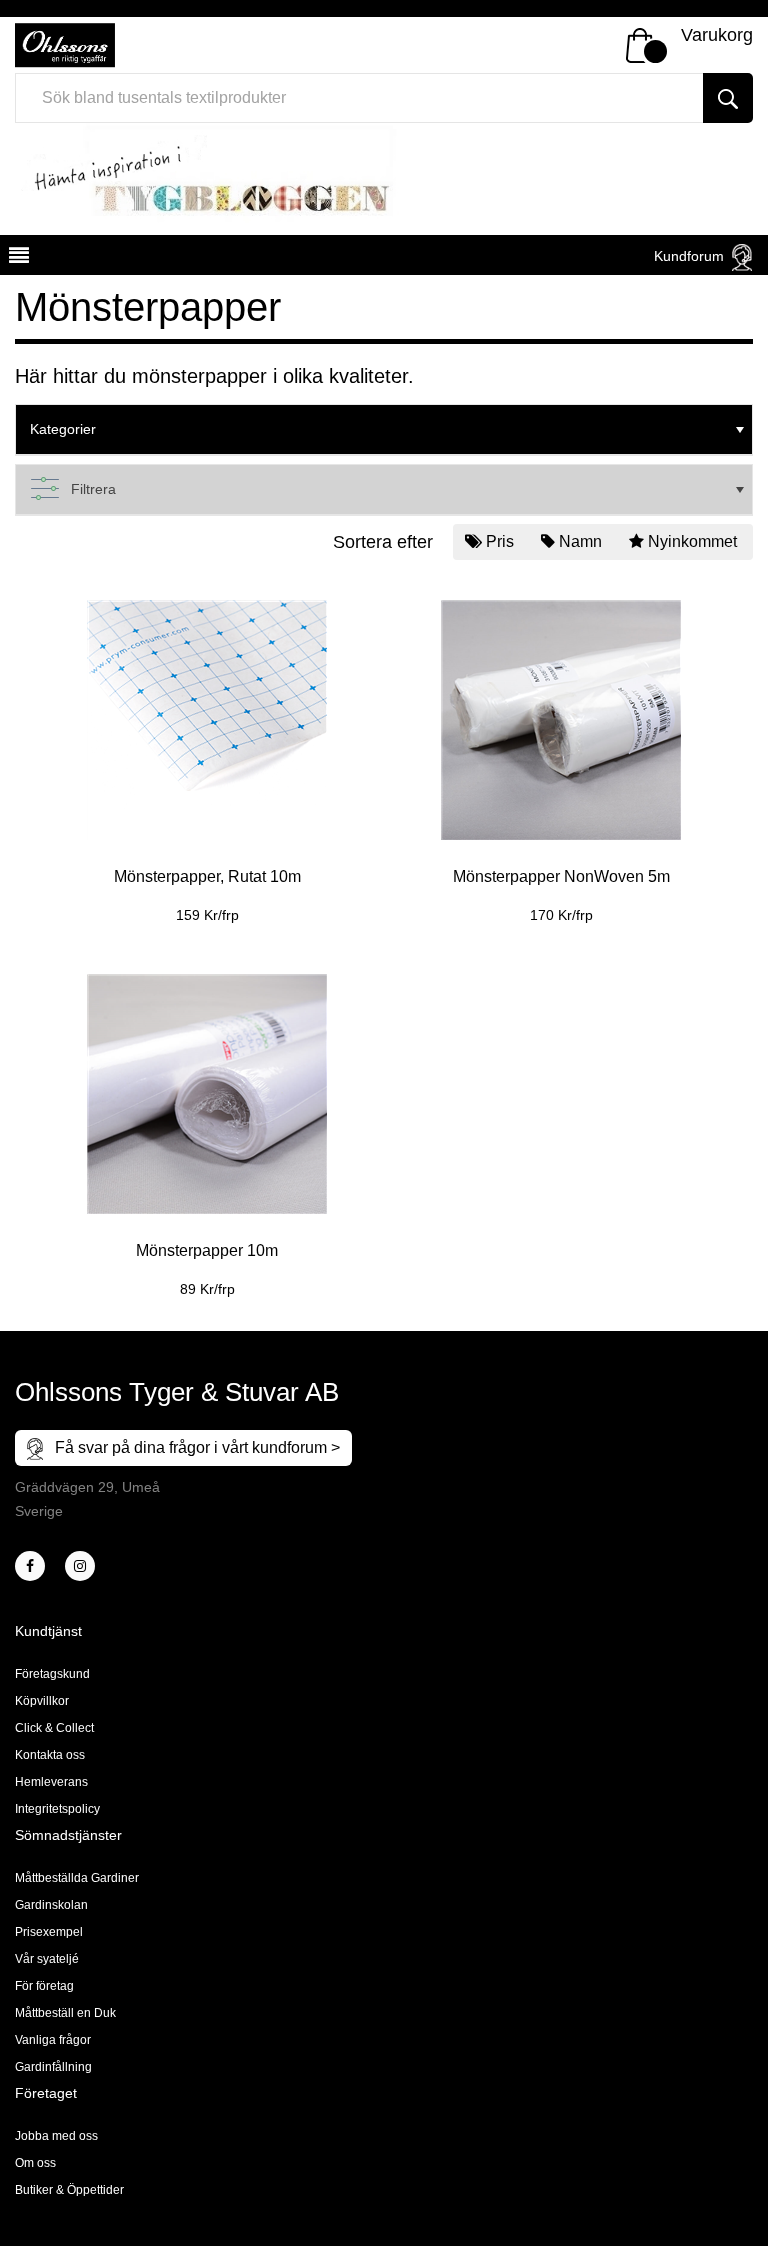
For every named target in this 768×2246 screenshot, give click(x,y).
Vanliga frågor (53, 2040)
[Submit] (728, 98)
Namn (580, 541)
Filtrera (93, 489)
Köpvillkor (42, 1701)
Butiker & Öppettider (69, 2190)
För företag (44, 1986)
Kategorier (63, 429)
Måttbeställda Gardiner (77, 1878)
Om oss (35, 2163)
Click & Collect (54, 1728)
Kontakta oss (50, 1755)
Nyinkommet (692, 541)
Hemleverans (51, 1782)
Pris (500, 541)
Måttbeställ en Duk (65, 2013)
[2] (30, 1566)
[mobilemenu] (17, 258)
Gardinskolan (51, 1905)
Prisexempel (49, 1932)
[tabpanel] (207, 747)
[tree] (384, 430)
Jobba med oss (56, 2136)
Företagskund (52, 1674)
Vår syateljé (47, 1959)
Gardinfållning (53, 2067)
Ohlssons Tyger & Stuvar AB (177, 1392)
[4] (80, 1566)
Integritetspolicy (57, 1809)
